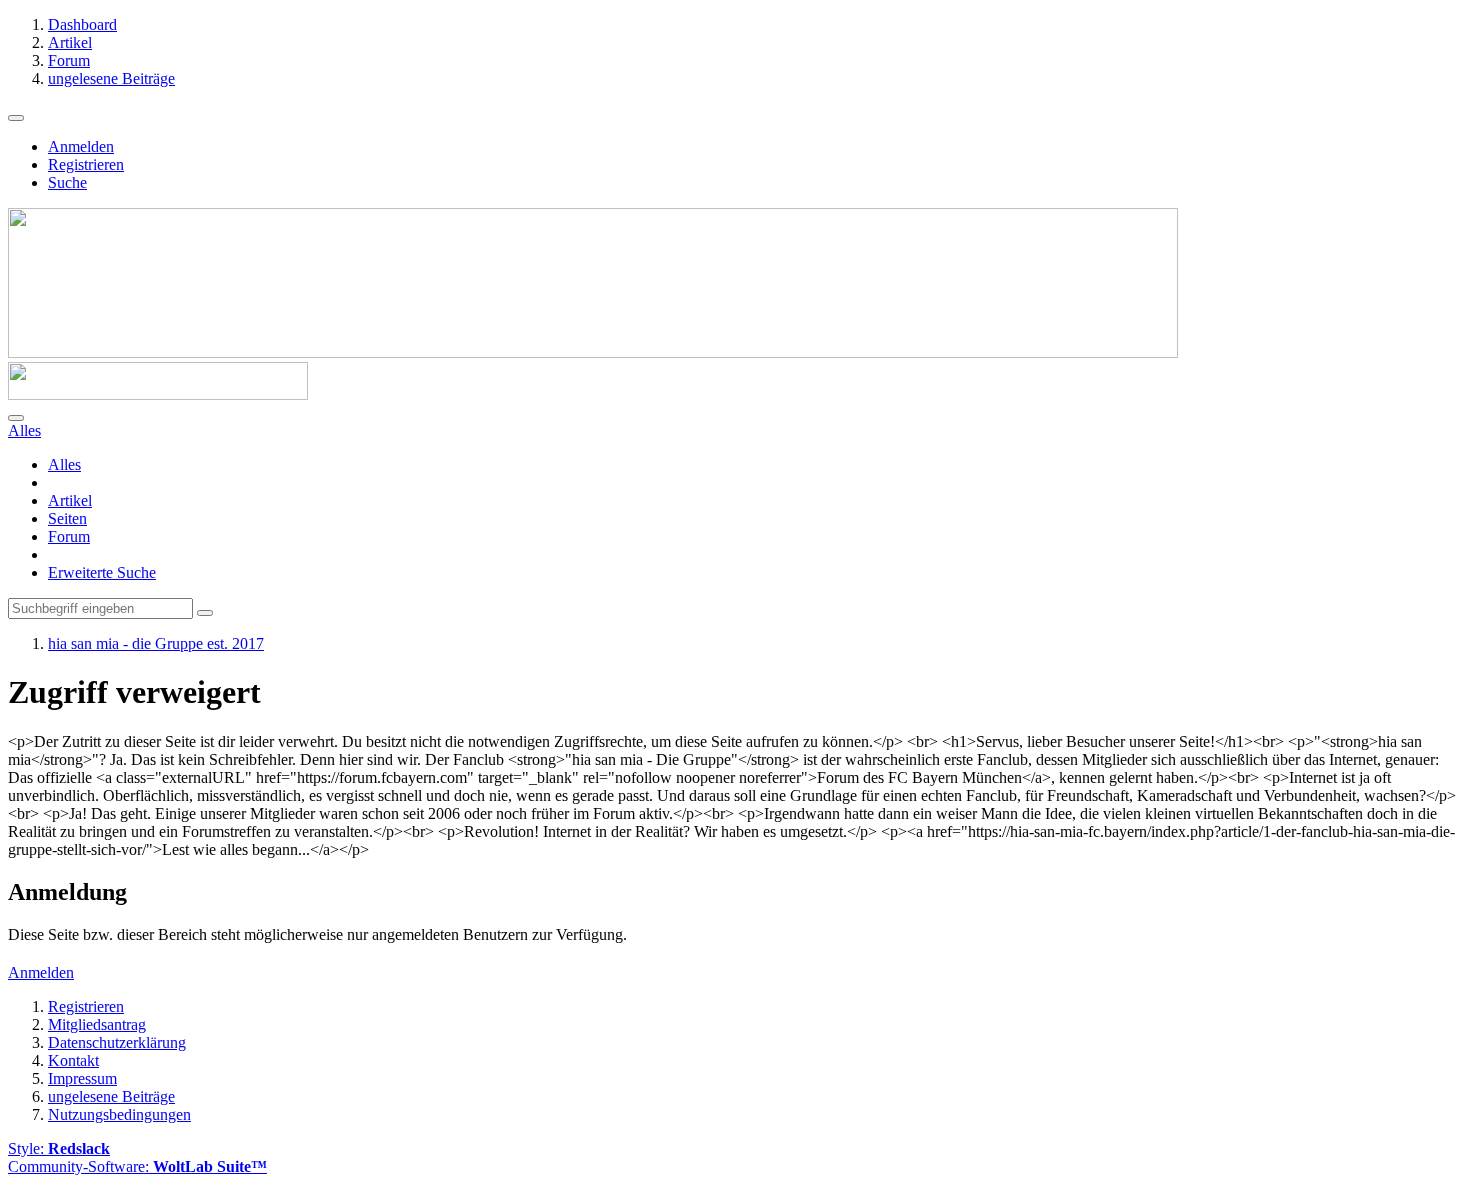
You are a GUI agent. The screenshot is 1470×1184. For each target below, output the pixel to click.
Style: (59, 1148)
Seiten (67, 518)
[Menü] (16, 118)
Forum (69, 536)
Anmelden (81, 146)
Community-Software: (137, 1166)
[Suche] (16, 418)
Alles (64, 464)
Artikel (70, 500)
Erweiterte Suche (102, 572)
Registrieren (86, 164)
